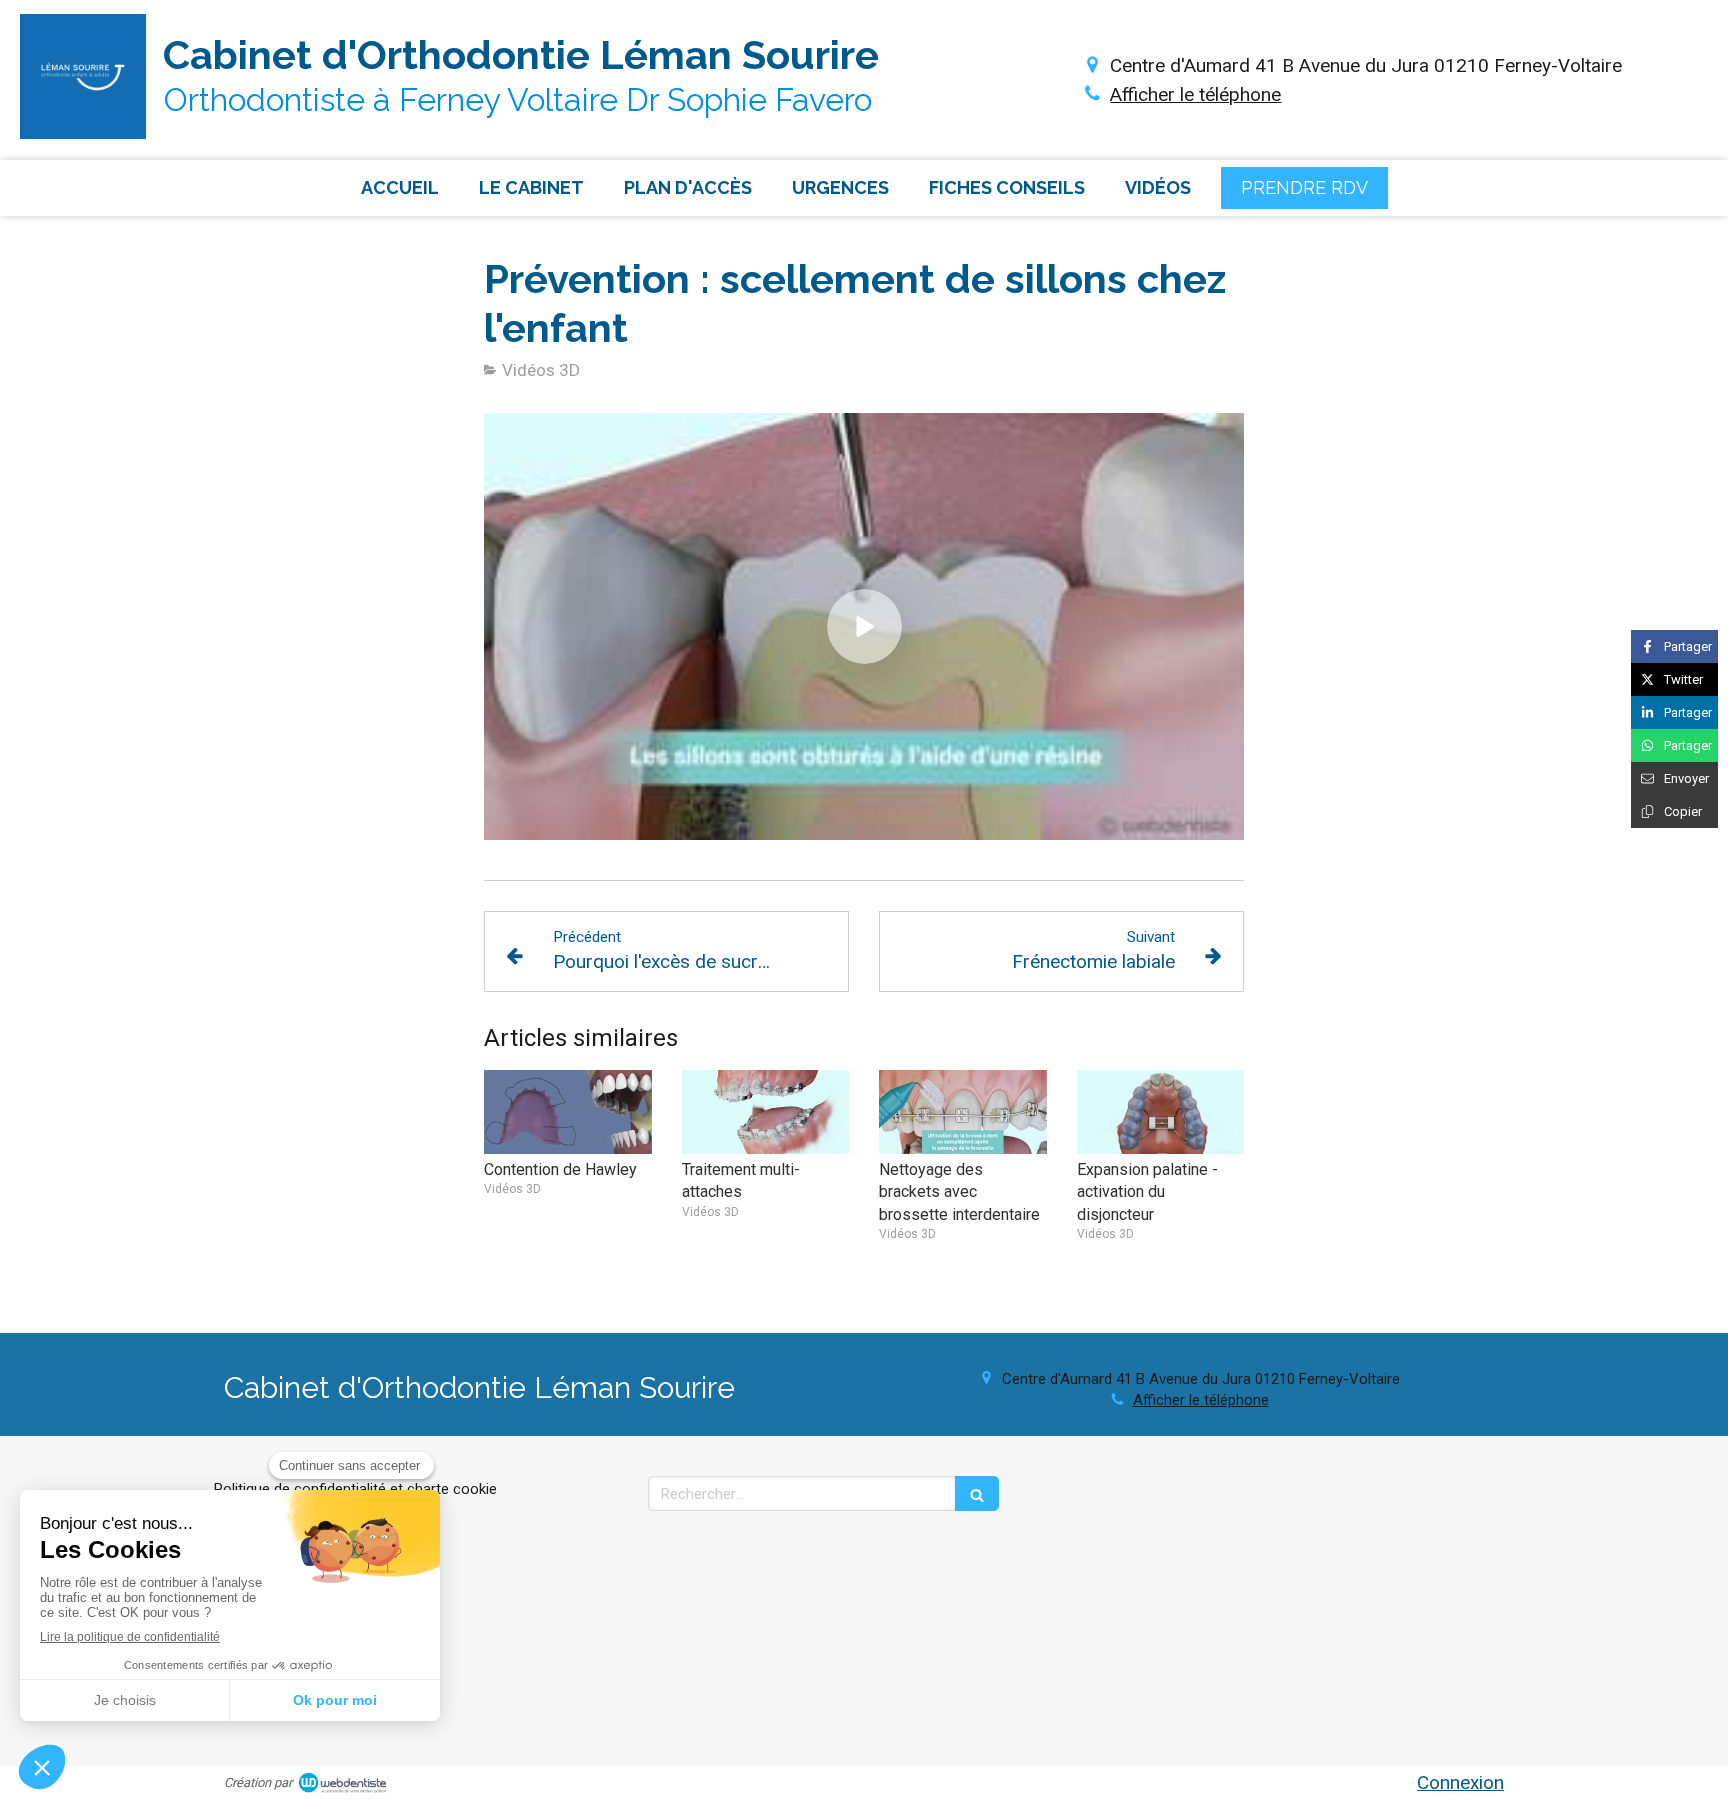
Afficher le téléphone (1195, 94)
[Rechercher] (977, 1493)
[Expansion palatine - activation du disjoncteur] (1161, 1112)
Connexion (1460, 1782)
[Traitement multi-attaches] (766, 1112)
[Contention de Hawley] (568, 1112)
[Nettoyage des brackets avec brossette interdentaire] (963, 1112)
